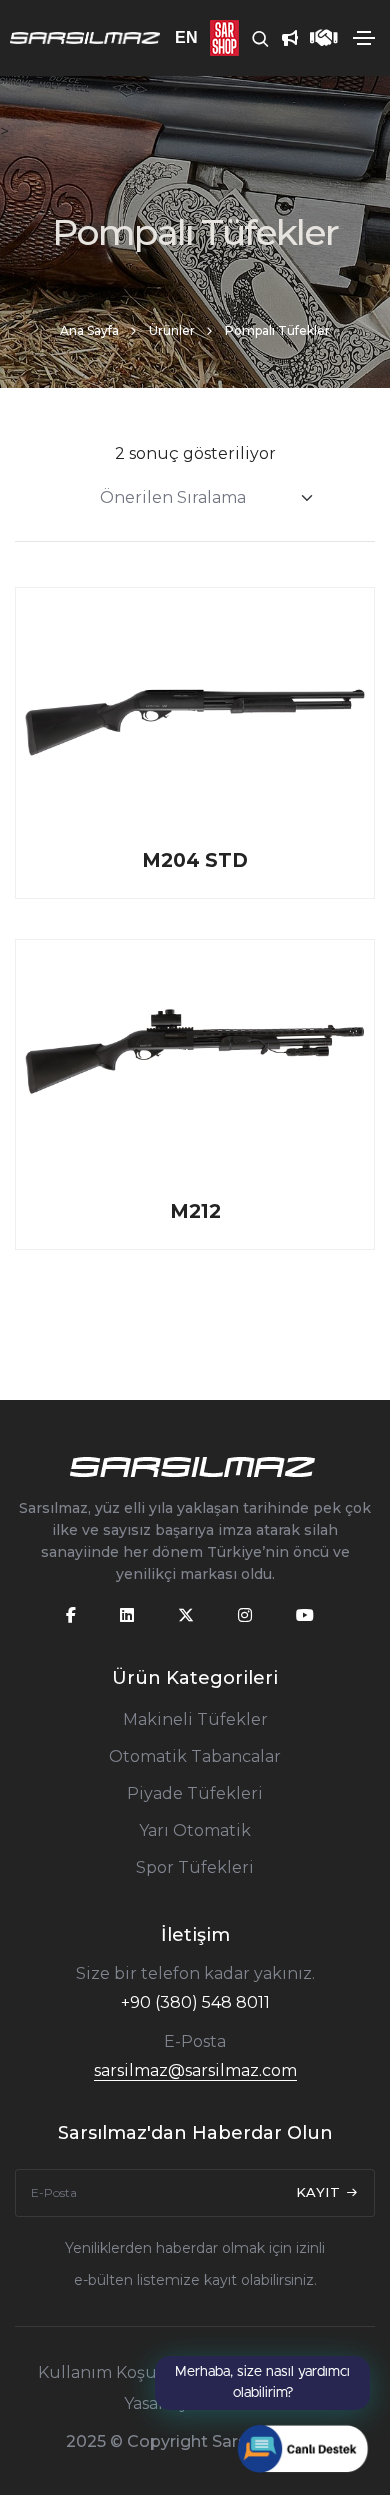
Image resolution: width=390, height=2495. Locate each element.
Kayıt (320, 2192)
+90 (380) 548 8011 (195, 2002)
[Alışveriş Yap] (218, 38)
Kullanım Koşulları (113, 2372)
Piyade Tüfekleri (195, 1793)
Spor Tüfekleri (195, 1867)
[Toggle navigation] (364, 38)
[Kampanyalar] (284, 38)
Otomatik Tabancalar (195, 1756)
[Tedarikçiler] (318, 38)
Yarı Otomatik (195, 1830)
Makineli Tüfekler (195, 1719)
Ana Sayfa (89, 330)
